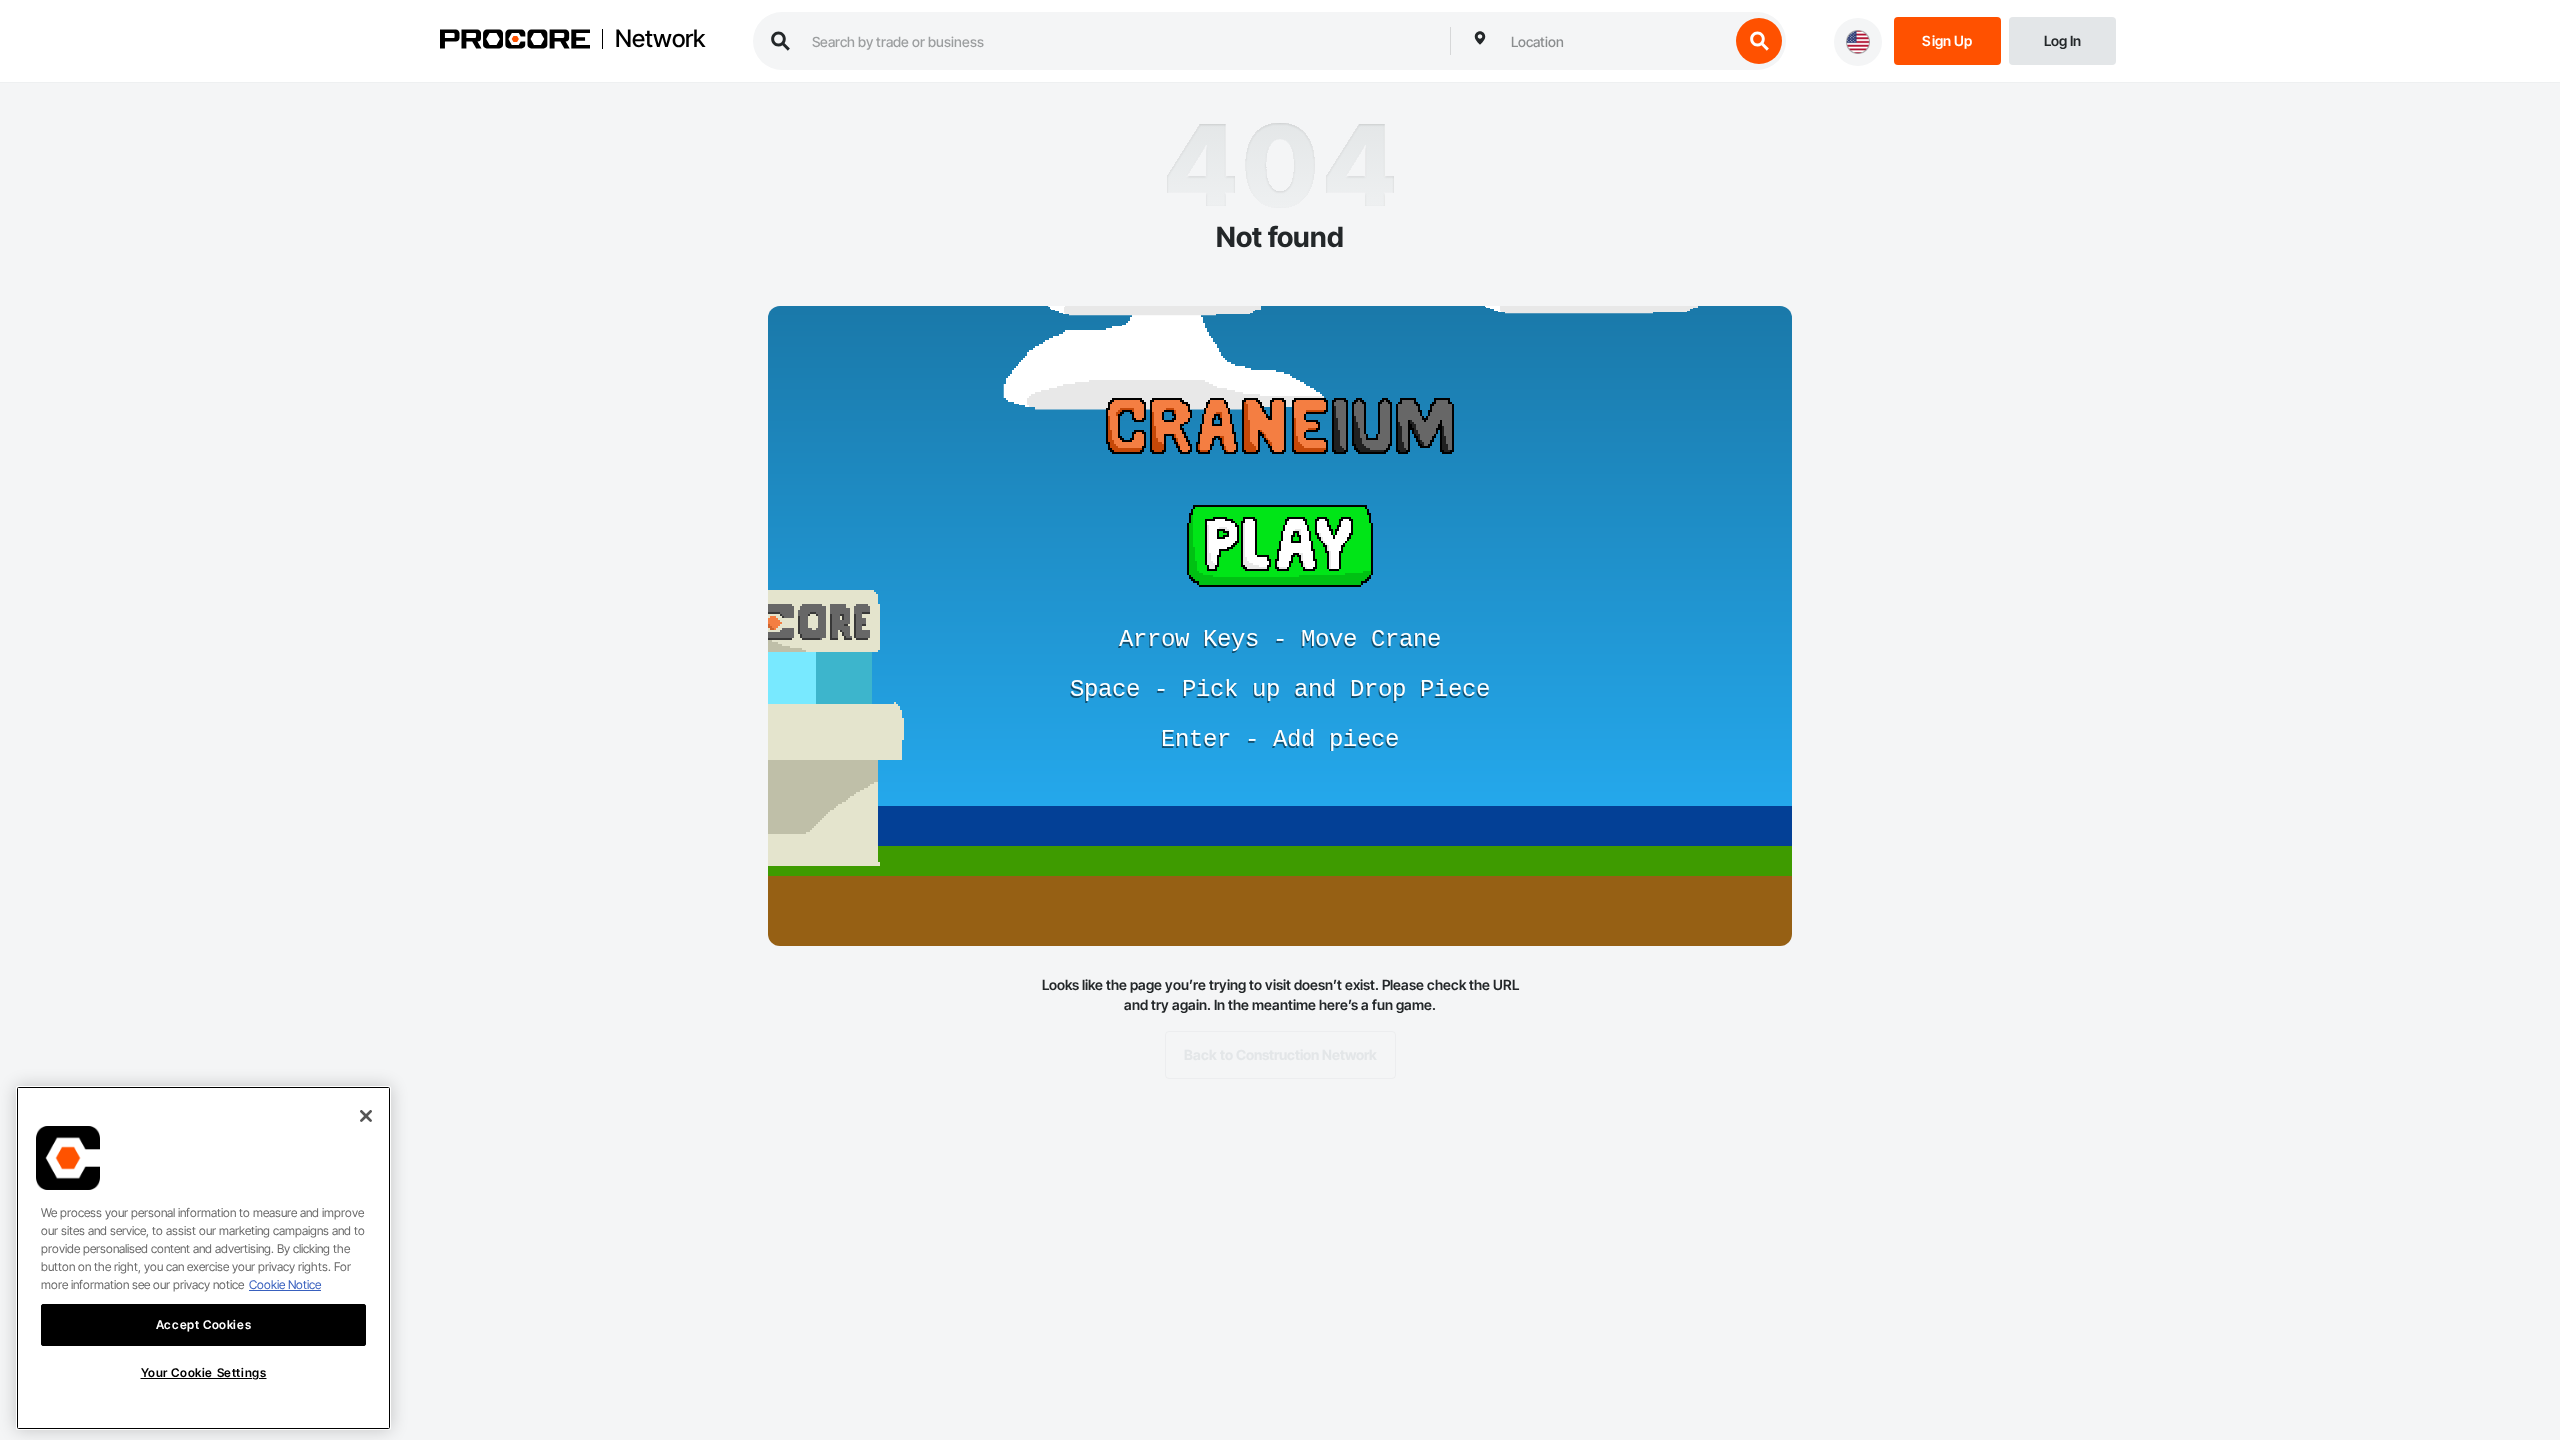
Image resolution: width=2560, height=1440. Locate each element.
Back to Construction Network (1280, 1054)
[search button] (1759, 41)
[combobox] (1615, 41)
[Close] (366, 1116)
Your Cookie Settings (204, 1372)
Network (660, 39)
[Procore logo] (515, 41)
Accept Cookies (203, 1324)
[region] (203, 1258)
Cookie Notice (285, 1284)
